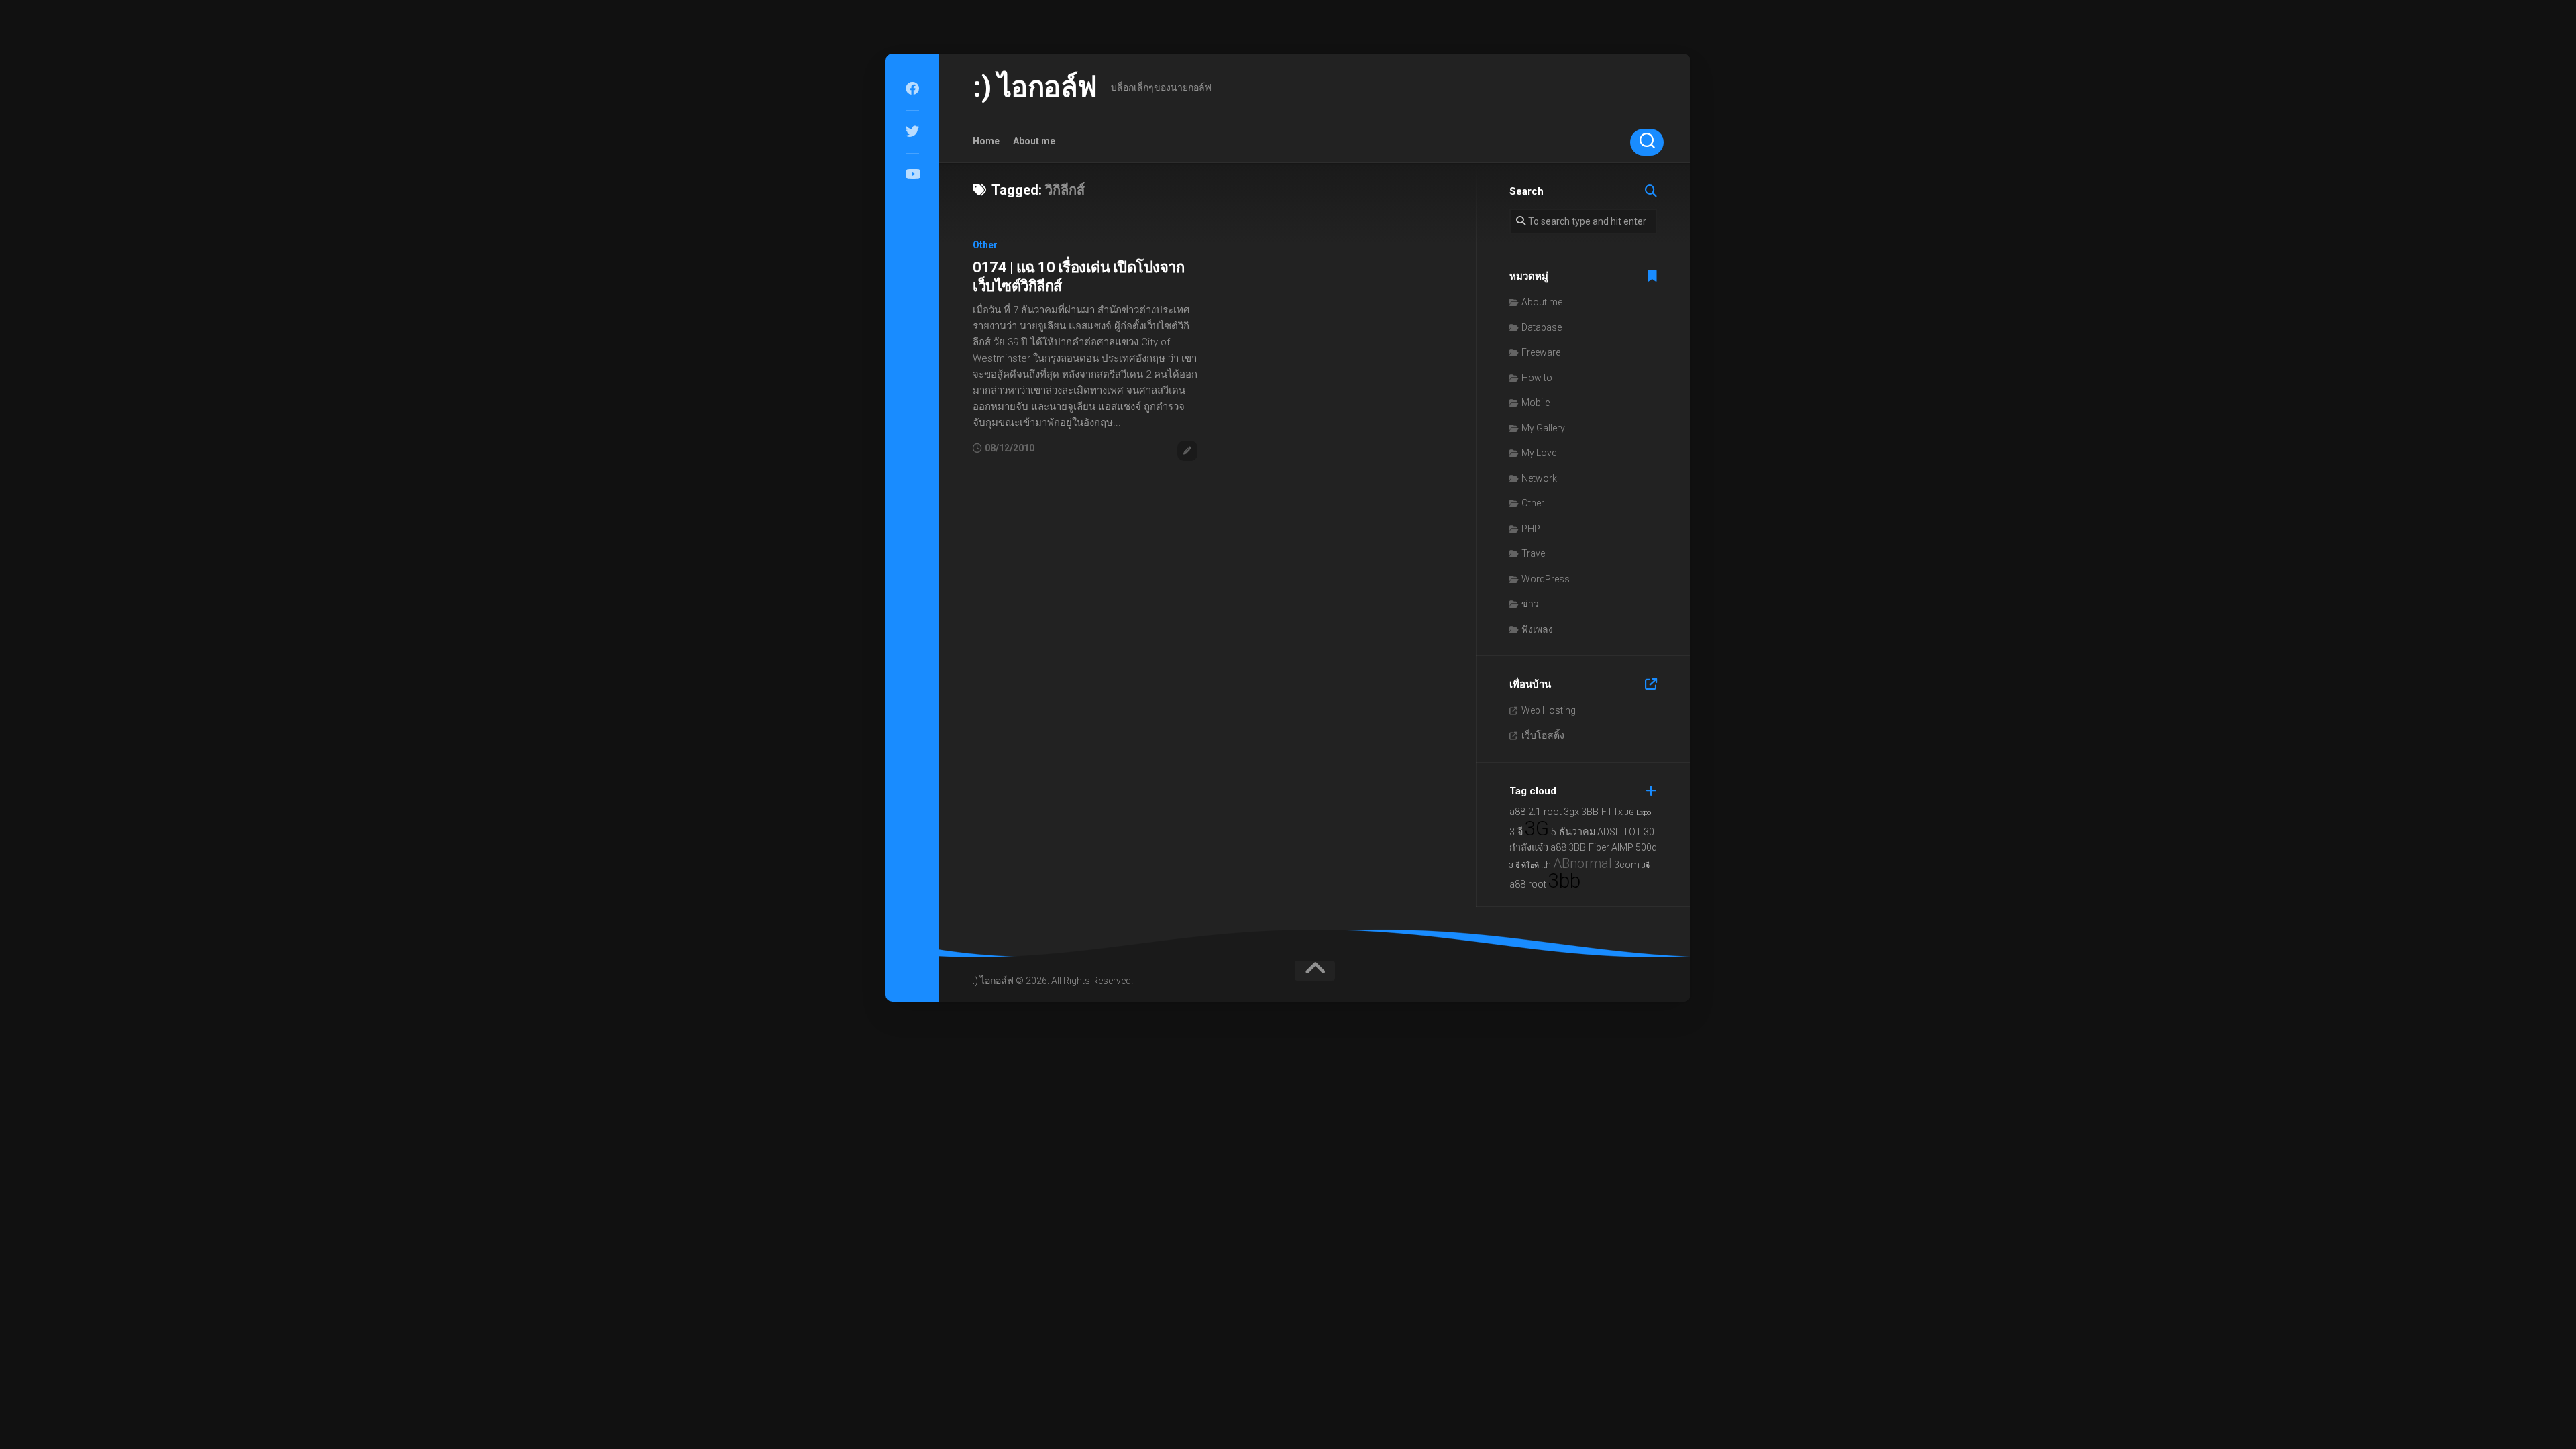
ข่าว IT (1535, 604)
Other (985, 245)
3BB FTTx (1602, 812)
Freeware (1541, 352)
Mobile (1536, 402)
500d (1646, 848)
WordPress (1546, 579)
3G (1537, 828)
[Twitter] (912, 131)
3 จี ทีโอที (1524, 866)
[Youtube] (912, 174)
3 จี (1516, 832)
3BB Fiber (1589, 848)
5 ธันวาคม (1573, 832)
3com (1627, 865)
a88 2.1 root (1536, 812)
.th (1546, 865)
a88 (1558, 848)
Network (1539, 478)
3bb (1564, 881)
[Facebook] (912, 89)
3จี (1646, 866)
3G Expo (1638, 813)
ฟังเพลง (1537, 629)
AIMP (1622, 848)
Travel (1534, 553)
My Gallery (1543, 428)
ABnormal (1582, 863)
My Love (1539, 453)
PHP (1531, 529)
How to (1537, 378)
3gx (1571, 812)
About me (1034, 141)
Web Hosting (1549, 710)
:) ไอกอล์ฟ (1035, 87)
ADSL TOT (1619, 832)
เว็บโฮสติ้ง (1543, 735)
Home (986, 141)
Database (1542, 327)
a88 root (1528, 884)
